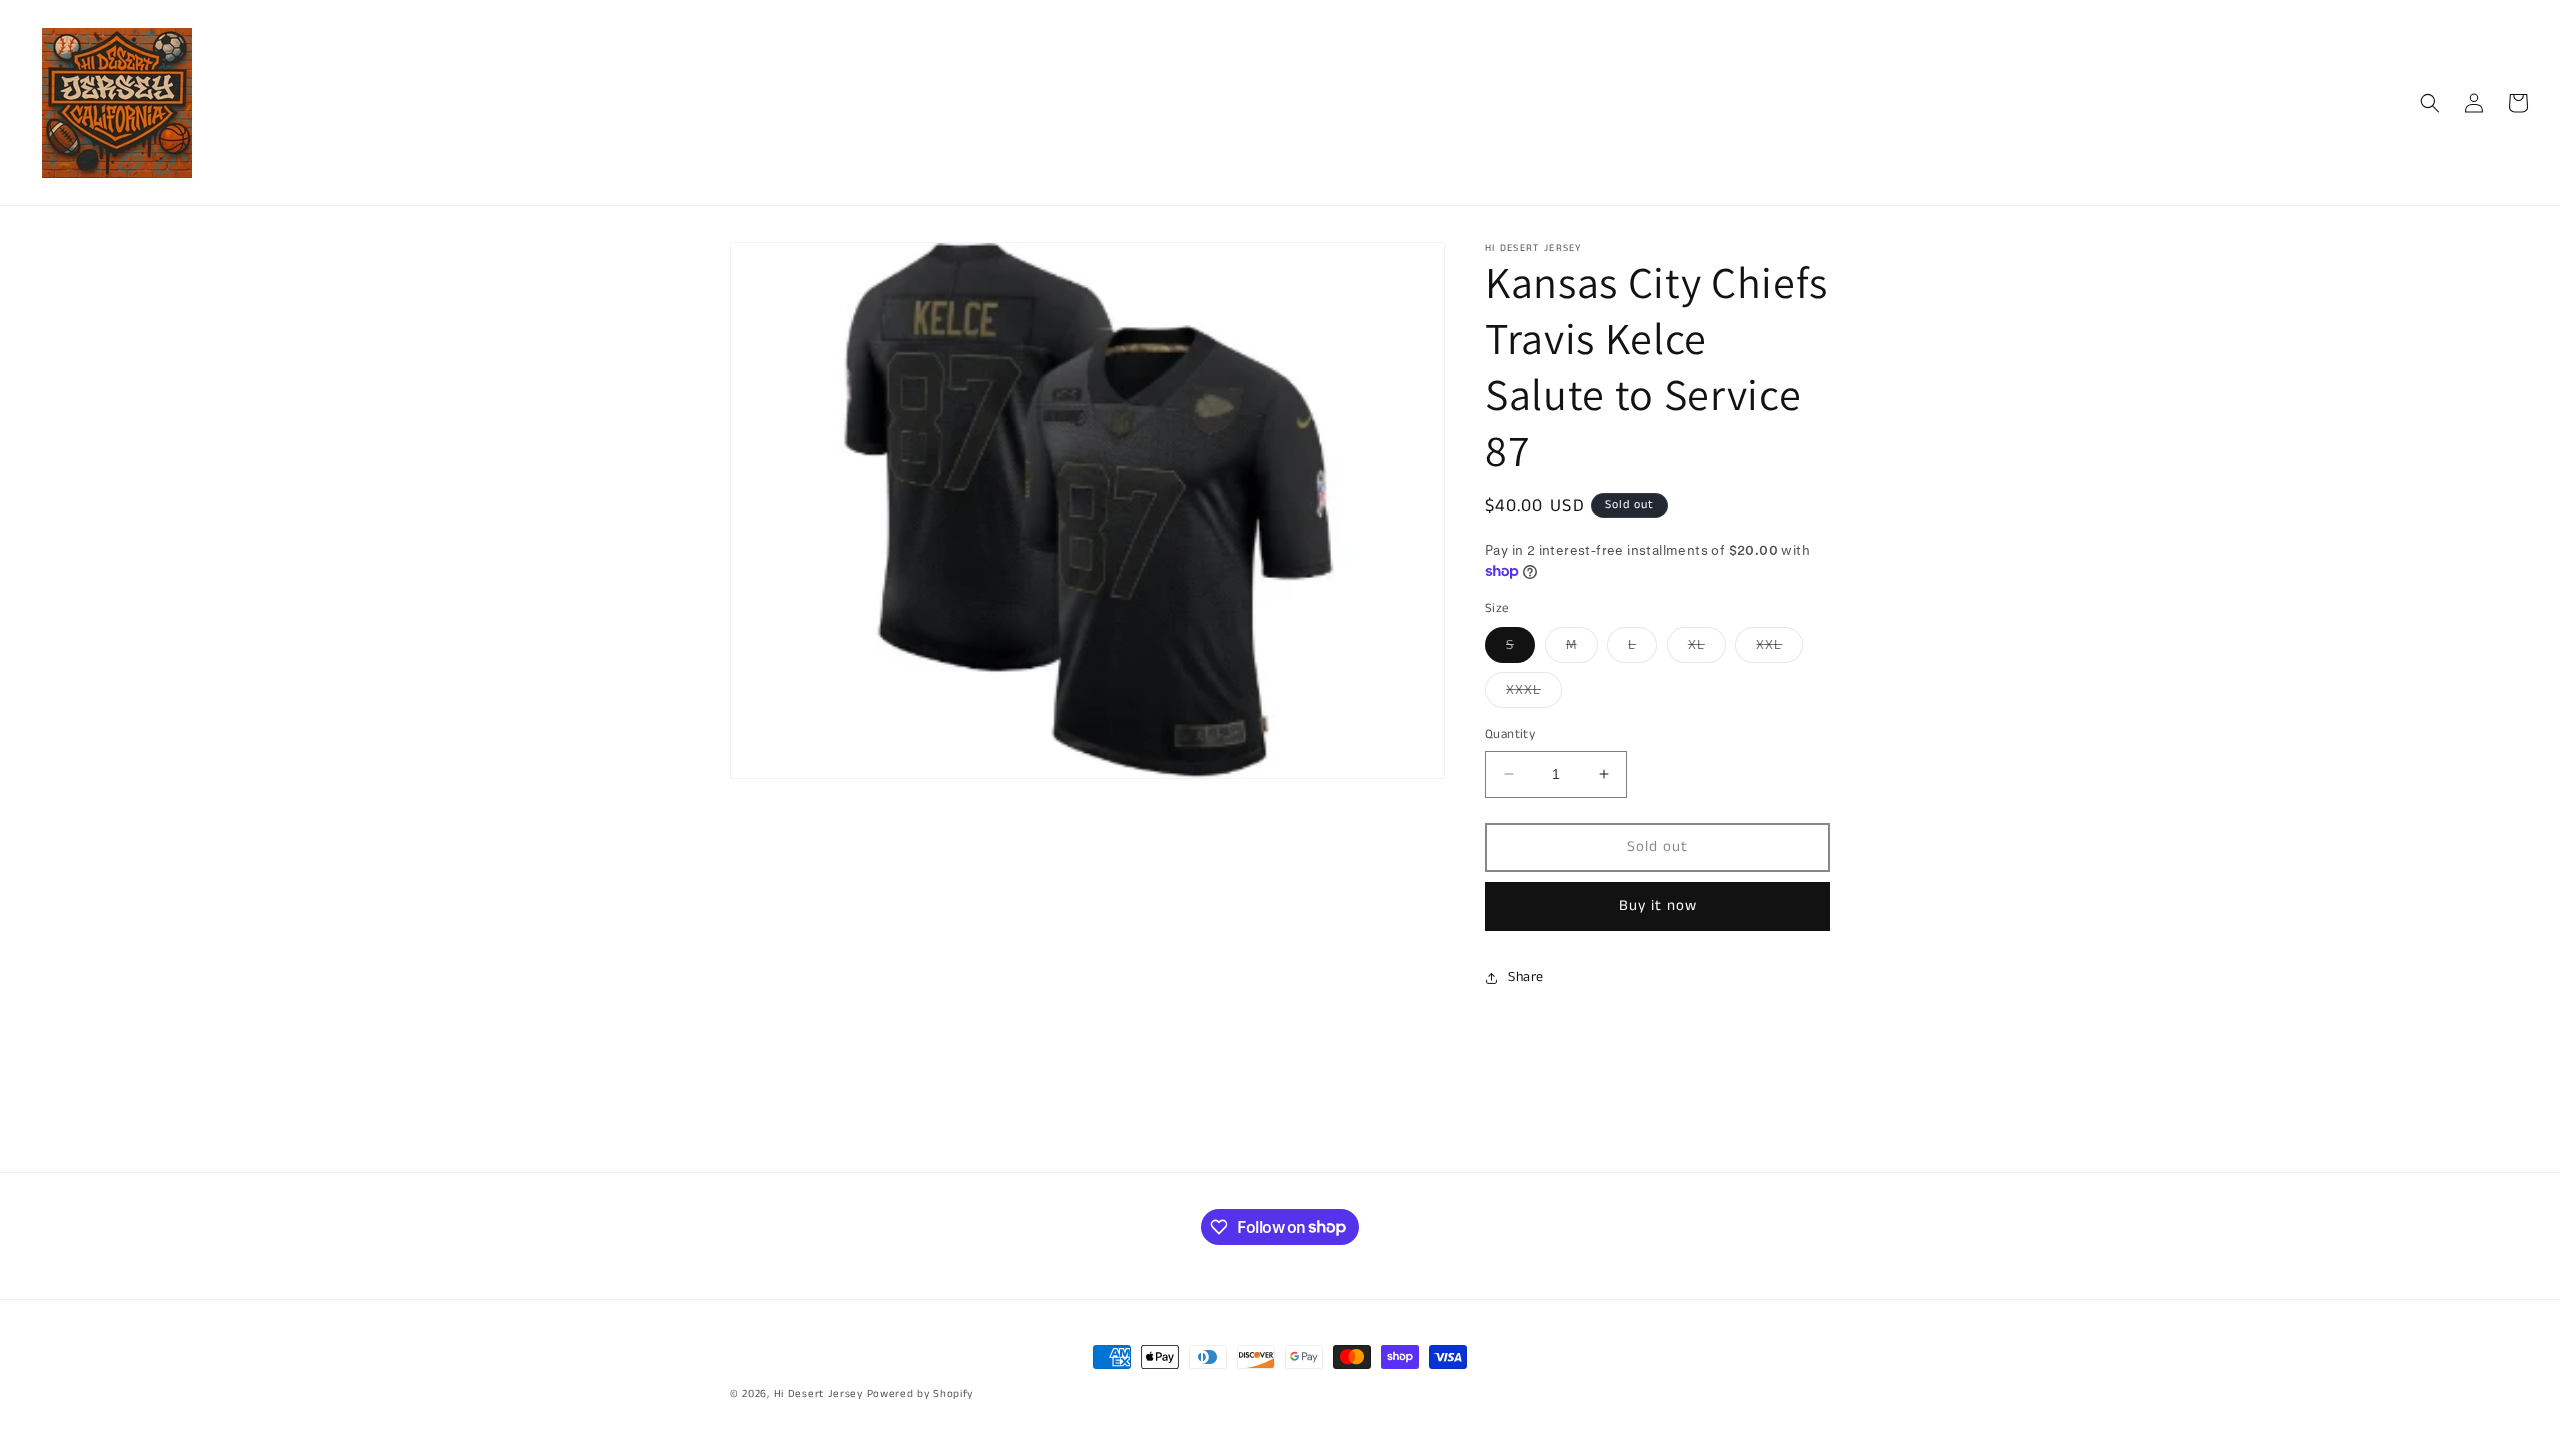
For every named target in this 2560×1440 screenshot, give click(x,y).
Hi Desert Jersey (818, 1394)
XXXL (1534, 693)
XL (1707, 648)
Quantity (1510, 734)
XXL (1779, 648)
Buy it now (1658, 905)
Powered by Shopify (920, 1394)
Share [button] (1526, 977)
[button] (2430, 103)
